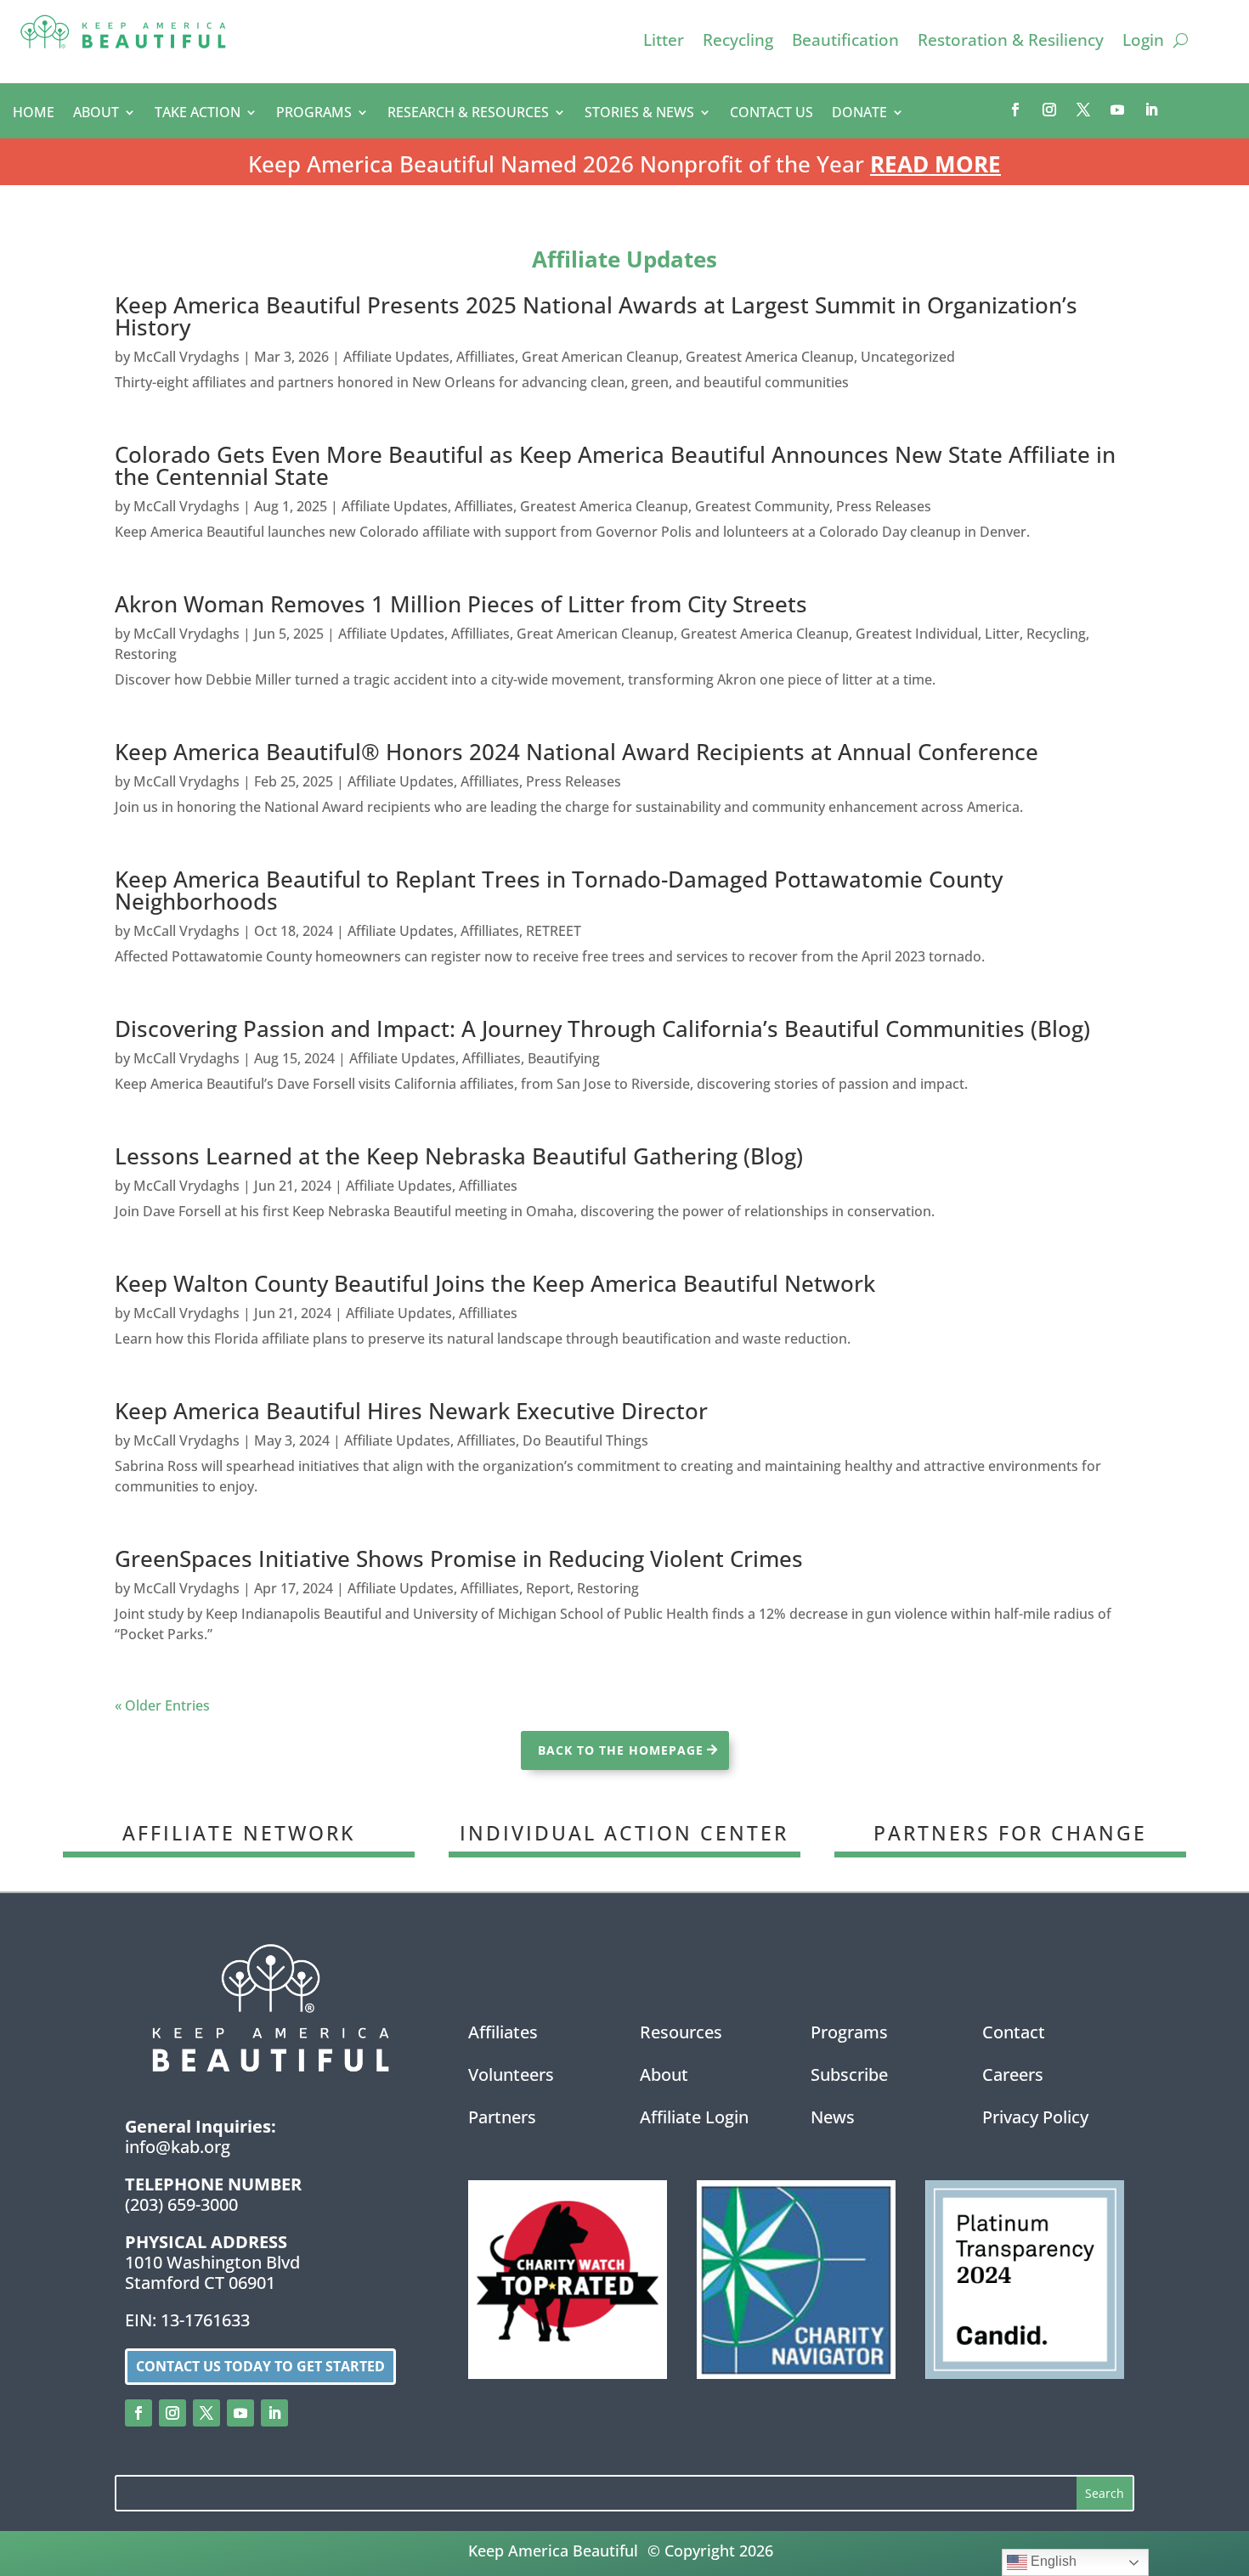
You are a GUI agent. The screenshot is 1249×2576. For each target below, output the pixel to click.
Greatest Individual (917, 634)
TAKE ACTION (198, 114)
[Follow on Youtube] (1117, 110)
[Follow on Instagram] (1049, 110)
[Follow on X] (1083, 110)
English (1052, 2561)
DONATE (859, 114)
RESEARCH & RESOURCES (468, 114)
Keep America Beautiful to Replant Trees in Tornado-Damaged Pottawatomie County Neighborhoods (559, 890)
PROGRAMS (314, 114)
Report (548, 1588)
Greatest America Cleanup (770, 357)
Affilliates (486, 357)
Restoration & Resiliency (1011, 42)
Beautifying (564, 1058)
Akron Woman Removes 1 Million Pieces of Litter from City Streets (461, 604)
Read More (935, 164)
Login (1143, 42)
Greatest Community (762, 506)
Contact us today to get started (260, 2366)
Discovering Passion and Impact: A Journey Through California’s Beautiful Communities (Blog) (602, 1029)
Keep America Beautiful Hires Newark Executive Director (411, 1411)
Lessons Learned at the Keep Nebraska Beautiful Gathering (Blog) (459, 1156)
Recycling (738, 42)
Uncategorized (908, 357)
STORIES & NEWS (639, 114)
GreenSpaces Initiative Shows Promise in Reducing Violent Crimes (459, 1559)
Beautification (845, 42)
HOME (34, 114)
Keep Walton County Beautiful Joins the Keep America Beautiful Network (495, 1283)
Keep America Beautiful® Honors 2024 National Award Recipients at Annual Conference (576, 752)
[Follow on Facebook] (1015, 110)
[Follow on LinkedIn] (1151, 110)
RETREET (554, 931)
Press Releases (884, 506)
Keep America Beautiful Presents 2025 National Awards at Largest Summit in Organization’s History (596, 316)
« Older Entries (162, 1705)
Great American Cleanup (600, 357)
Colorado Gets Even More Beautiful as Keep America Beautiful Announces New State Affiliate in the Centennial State (615, 465)
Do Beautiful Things (585, 1440)
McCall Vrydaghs (187, 357)
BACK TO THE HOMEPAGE (621, 1750)
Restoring (146, 654)
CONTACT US (771, 114)
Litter (664, 42)
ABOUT (96, 114)
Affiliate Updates (396, 357)
